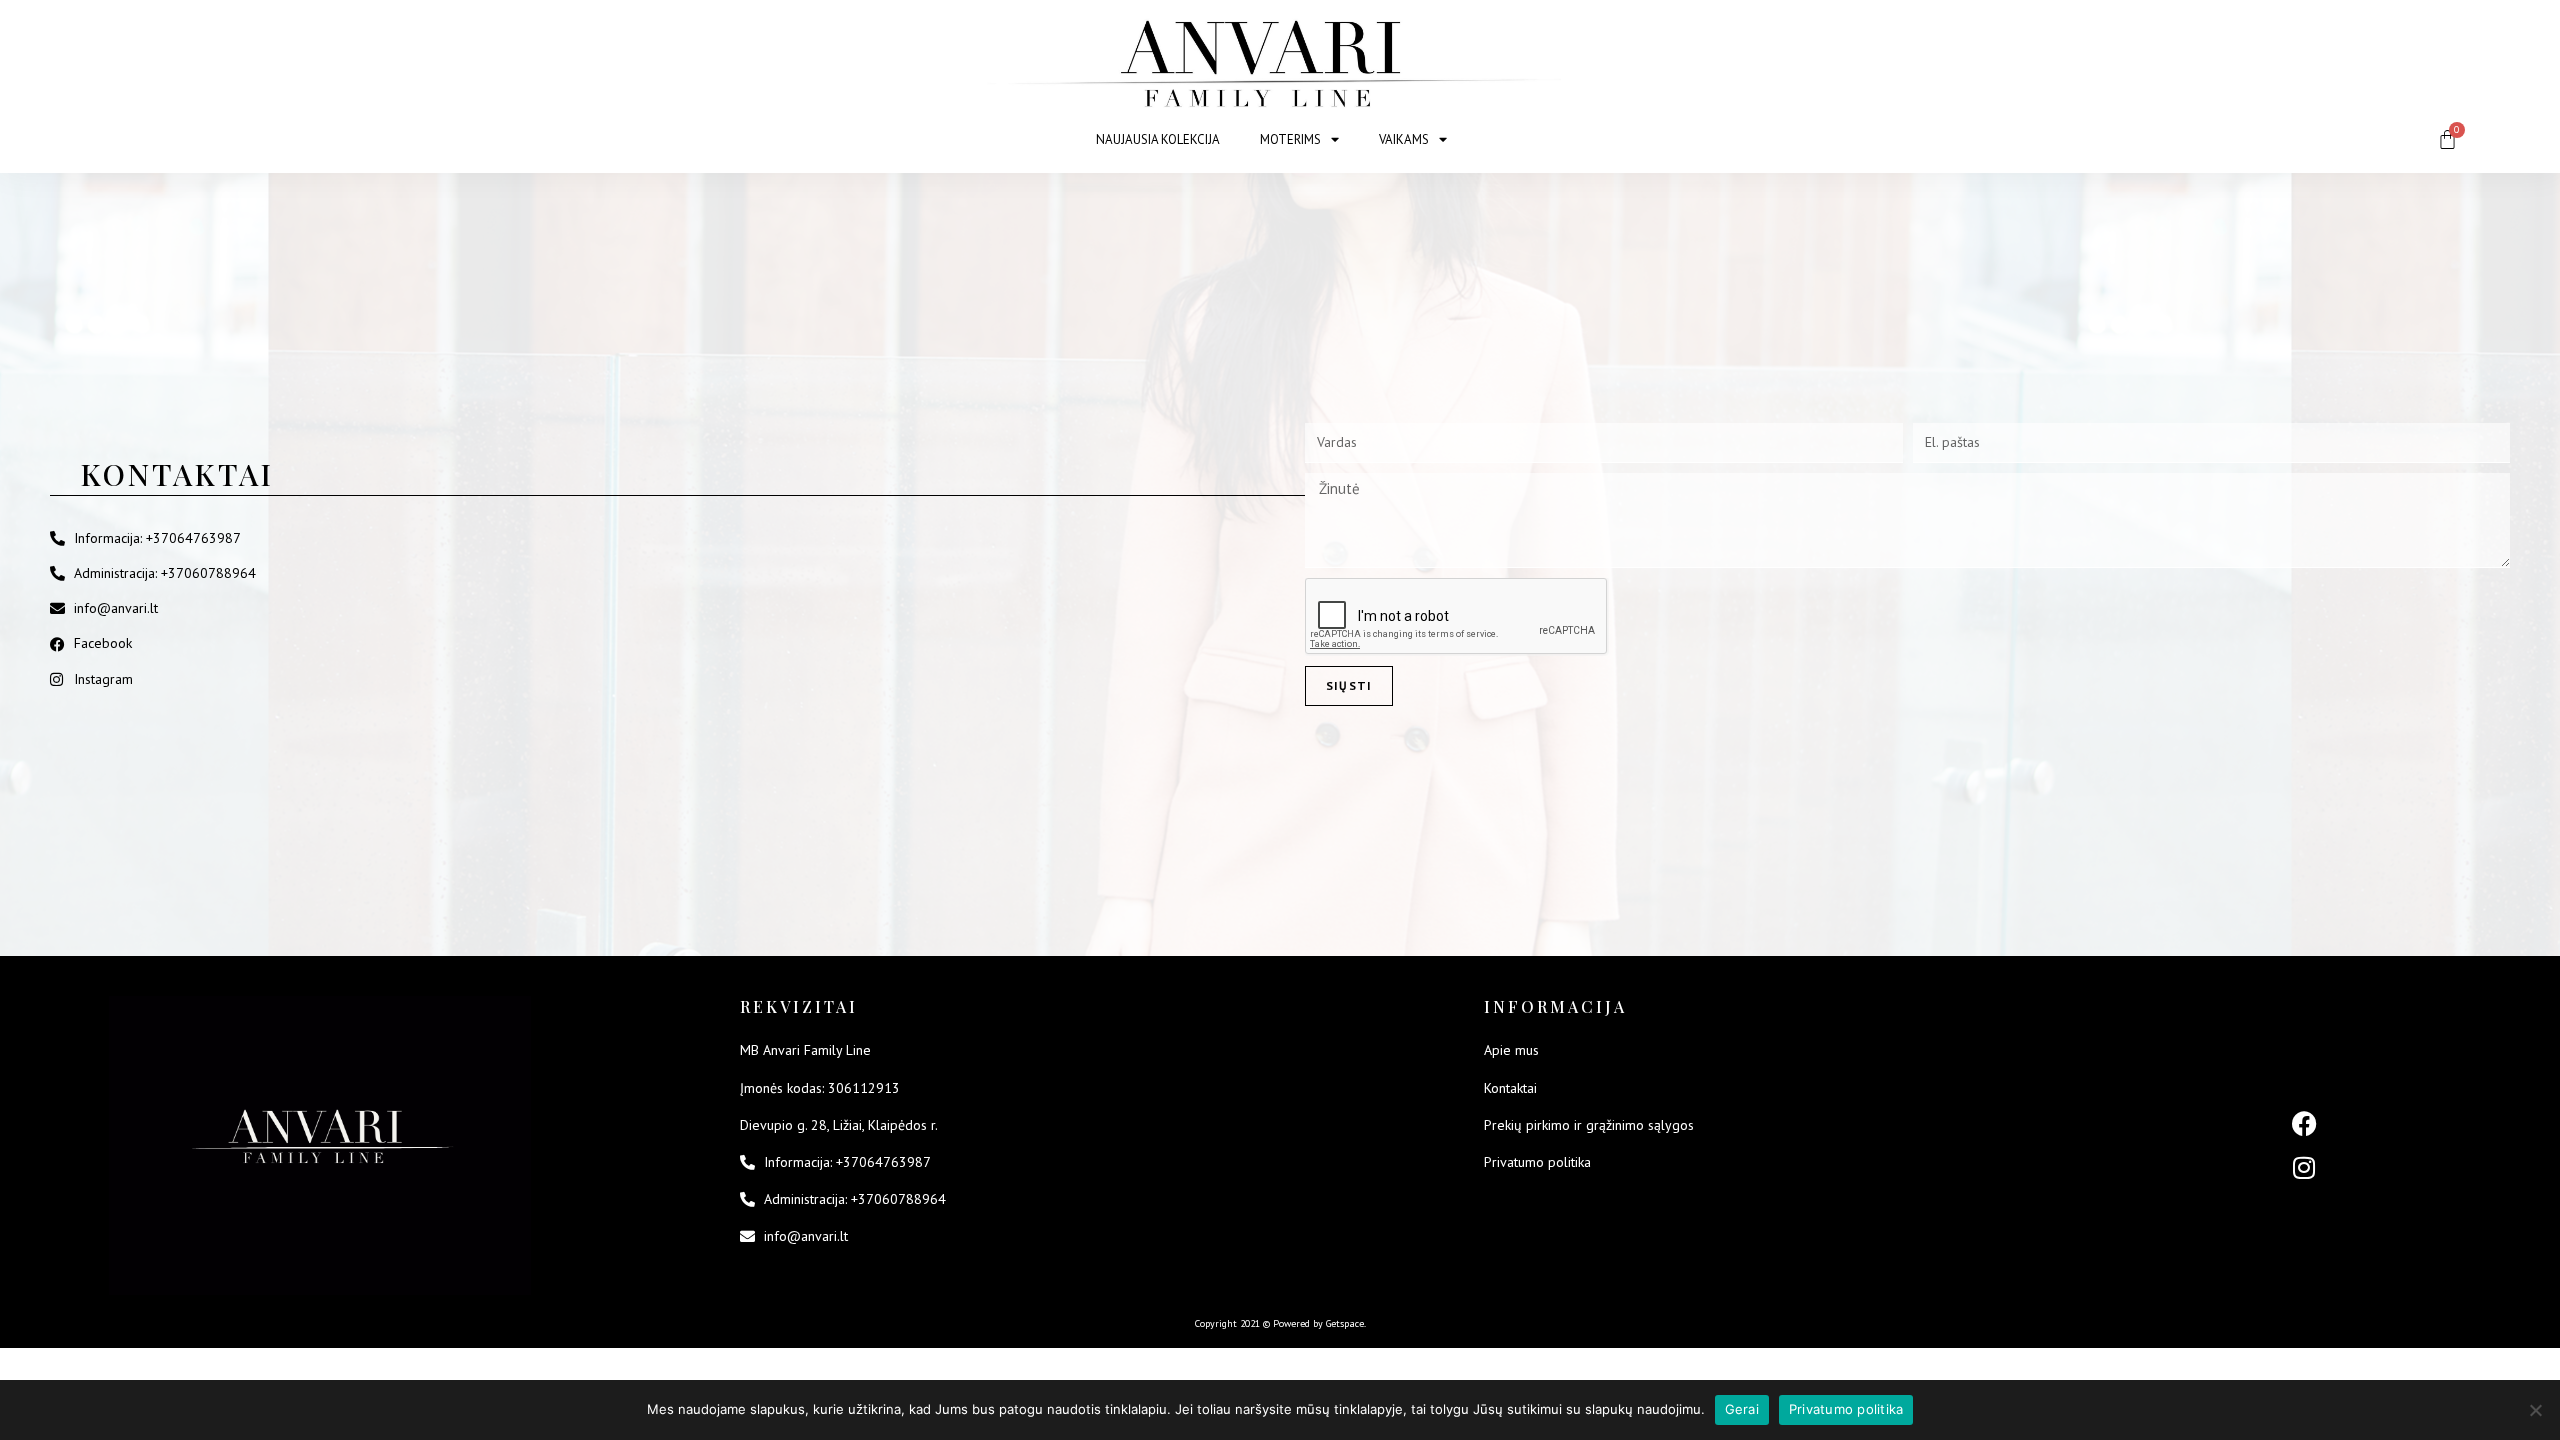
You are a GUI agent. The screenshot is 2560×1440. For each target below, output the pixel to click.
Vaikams (1404, 139)
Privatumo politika (1846, 1409)
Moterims (1290, 139)
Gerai (1742, 1409)
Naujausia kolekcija (1158, 139)
